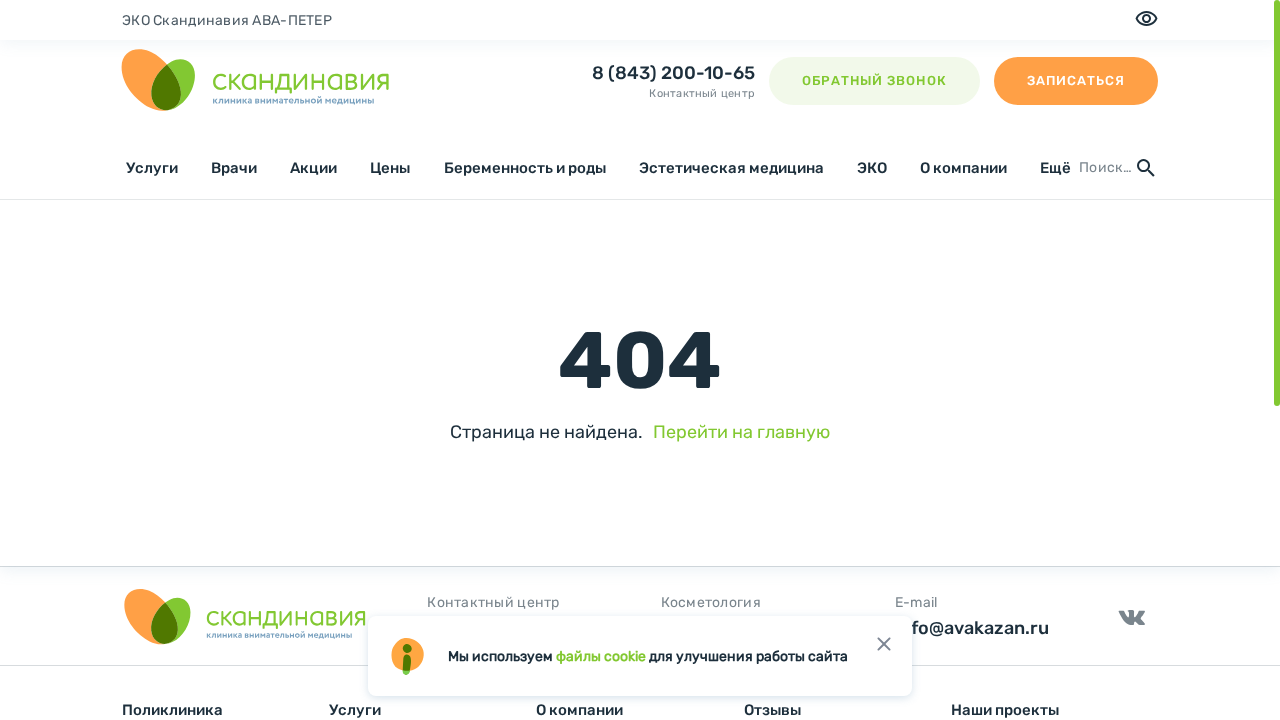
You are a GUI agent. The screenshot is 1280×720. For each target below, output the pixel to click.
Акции (313, 168)
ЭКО (872, 168)
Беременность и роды (525, 168)
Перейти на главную (741, 432)
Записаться (1076, 80)
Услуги (152, 168)
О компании (963, 168)
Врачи (234, 168)
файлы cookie (601, 656)
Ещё (1055, 168)
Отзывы (772, 710)
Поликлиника (172, 710)
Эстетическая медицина (731, 168)
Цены (390, 168)
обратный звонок (874, 80)
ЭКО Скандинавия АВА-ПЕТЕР (227, 20)
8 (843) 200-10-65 (673, 73)
